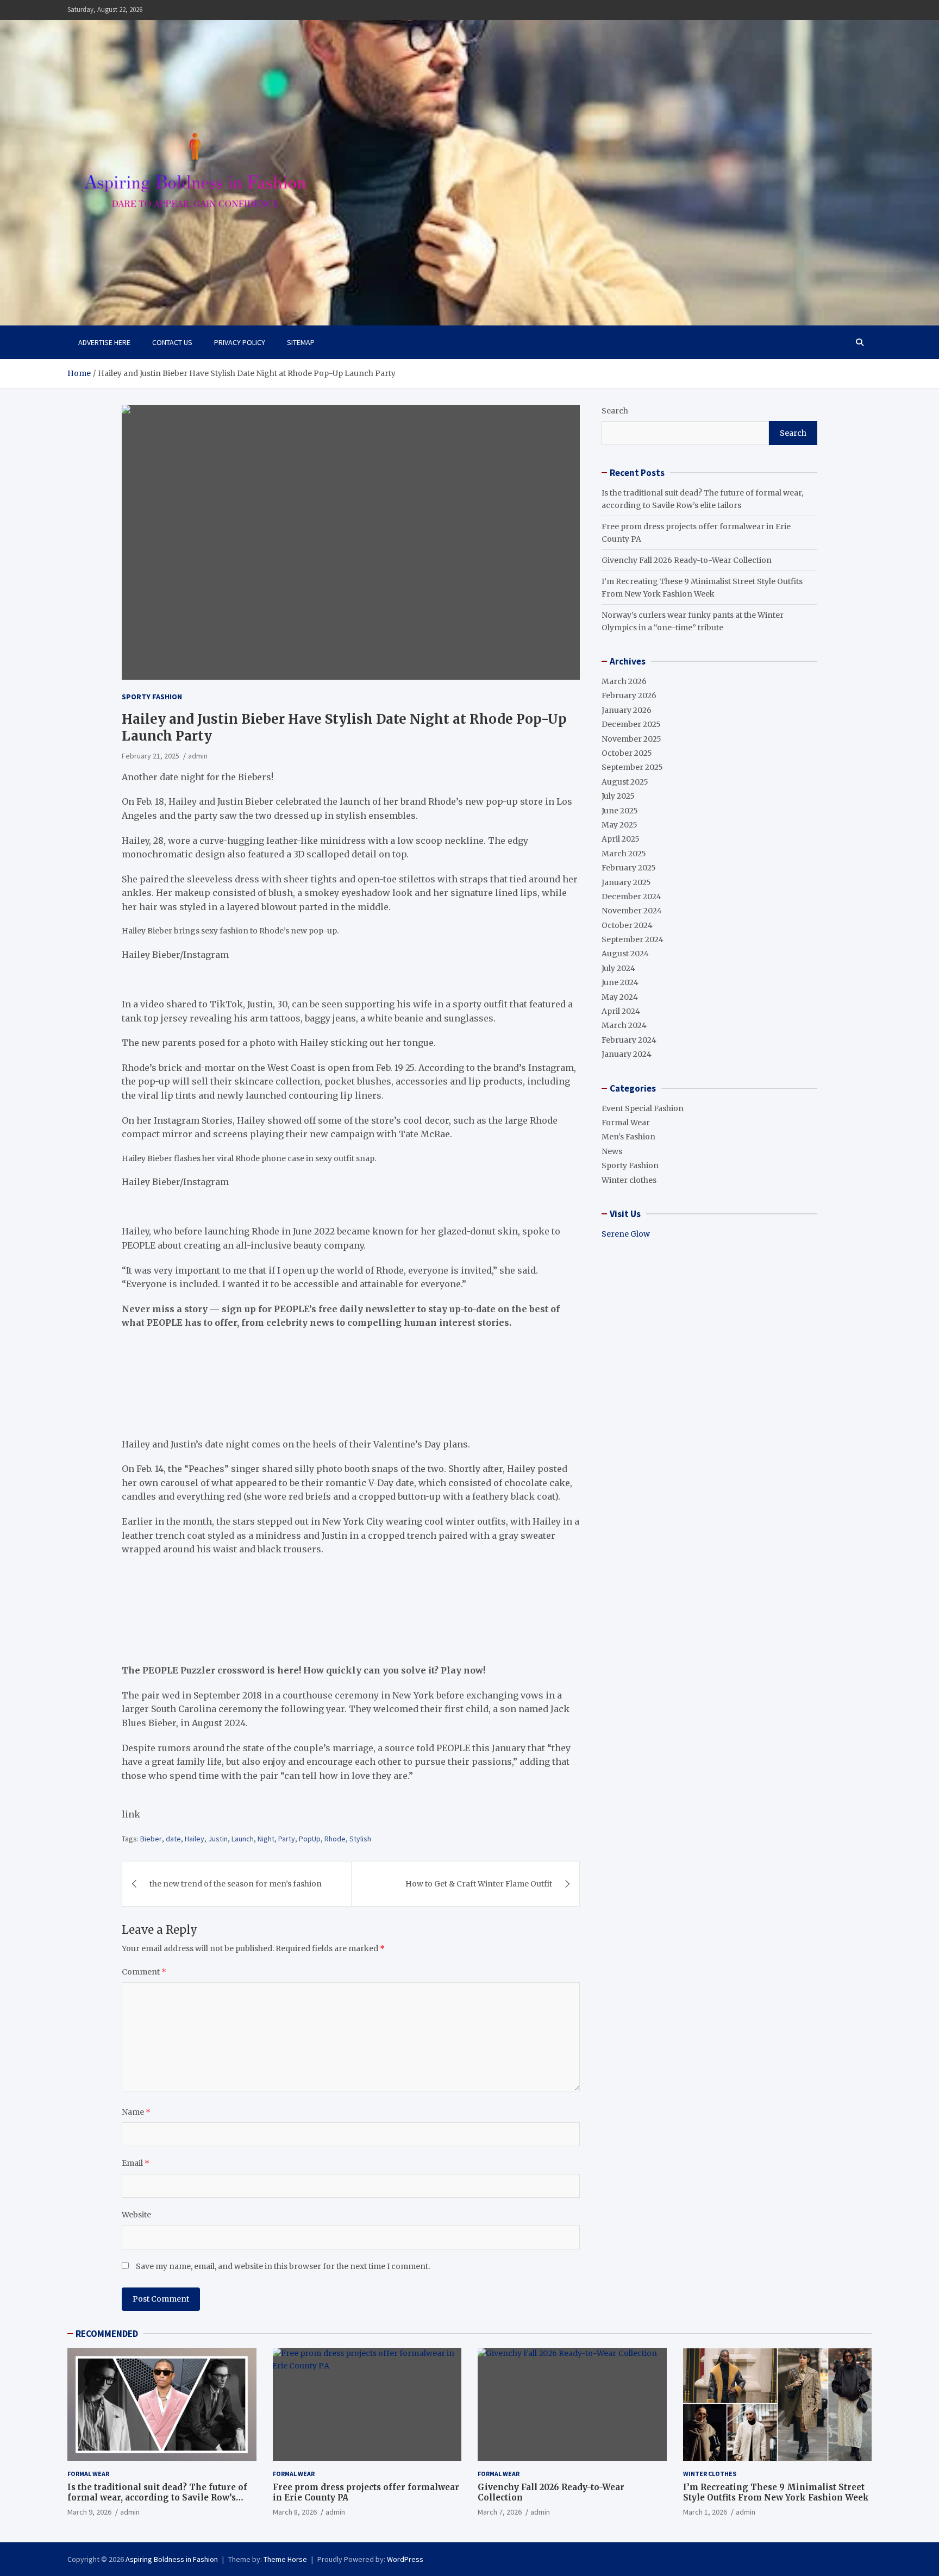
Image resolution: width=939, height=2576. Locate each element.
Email (136, 2163)
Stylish (360, 1839)
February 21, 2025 (151, 756)
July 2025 (618, 796)
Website (136, 2215)
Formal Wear (626, 1123)
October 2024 (627, 925)
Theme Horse (285, 2559)
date (173, 1839)
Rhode (335, 1839)
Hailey (195, 1839)
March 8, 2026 (295, 2512)
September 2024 (633, 939)
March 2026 (624, 681)
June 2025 (620, 811)
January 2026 (627, 710)
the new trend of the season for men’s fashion (236, 1884)
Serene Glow (626, 1234)
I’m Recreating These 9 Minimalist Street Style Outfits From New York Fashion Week (776, 2493)
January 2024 (627, 1054)
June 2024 (620, 982)
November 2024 (632, 911)
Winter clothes (629, 1180)
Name (136, 2112)
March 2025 (624, 854)
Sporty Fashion (152, 697)
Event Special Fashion (643, 1108)
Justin (218, 1839)
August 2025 (625, 782)
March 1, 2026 (705, 2512)
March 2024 (624, 1025)
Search (615, 411)
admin (198, 756)
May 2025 (619, 825)
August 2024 (625, 954)
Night (266, 1839)
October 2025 (627, 753)
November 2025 (631, 739)
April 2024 (621, 1011)
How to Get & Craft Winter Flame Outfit (479, 1884)
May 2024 (620, 997)
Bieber (151, 1839)
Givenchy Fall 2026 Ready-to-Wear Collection (687, 560)
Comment (144, 1972)
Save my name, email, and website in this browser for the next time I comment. (283, 2266)
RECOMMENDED (107, 2334)
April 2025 (621, 839)
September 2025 (632, 767)
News (612, 1151)
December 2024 (631, 897)
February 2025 (629, 868)
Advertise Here (104, 342)
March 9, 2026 (89, 2512)
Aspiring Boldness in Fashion (172, 2559)
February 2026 (629, 695)
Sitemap (301, 342)
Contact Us (172, 342)
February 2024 (629, 1040)
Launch (243, 1839)
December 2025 (631, 724)
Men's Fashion (628, 1137)
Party (287, 1839)
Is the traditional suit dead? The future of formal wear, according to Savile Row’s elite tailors (157, 2498)
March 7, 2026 (500, 2512)
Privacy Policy (240, 342)
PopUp (310, 1839)
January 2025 (626, 882)
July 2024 (618, 968)
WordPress (405, 2559)
